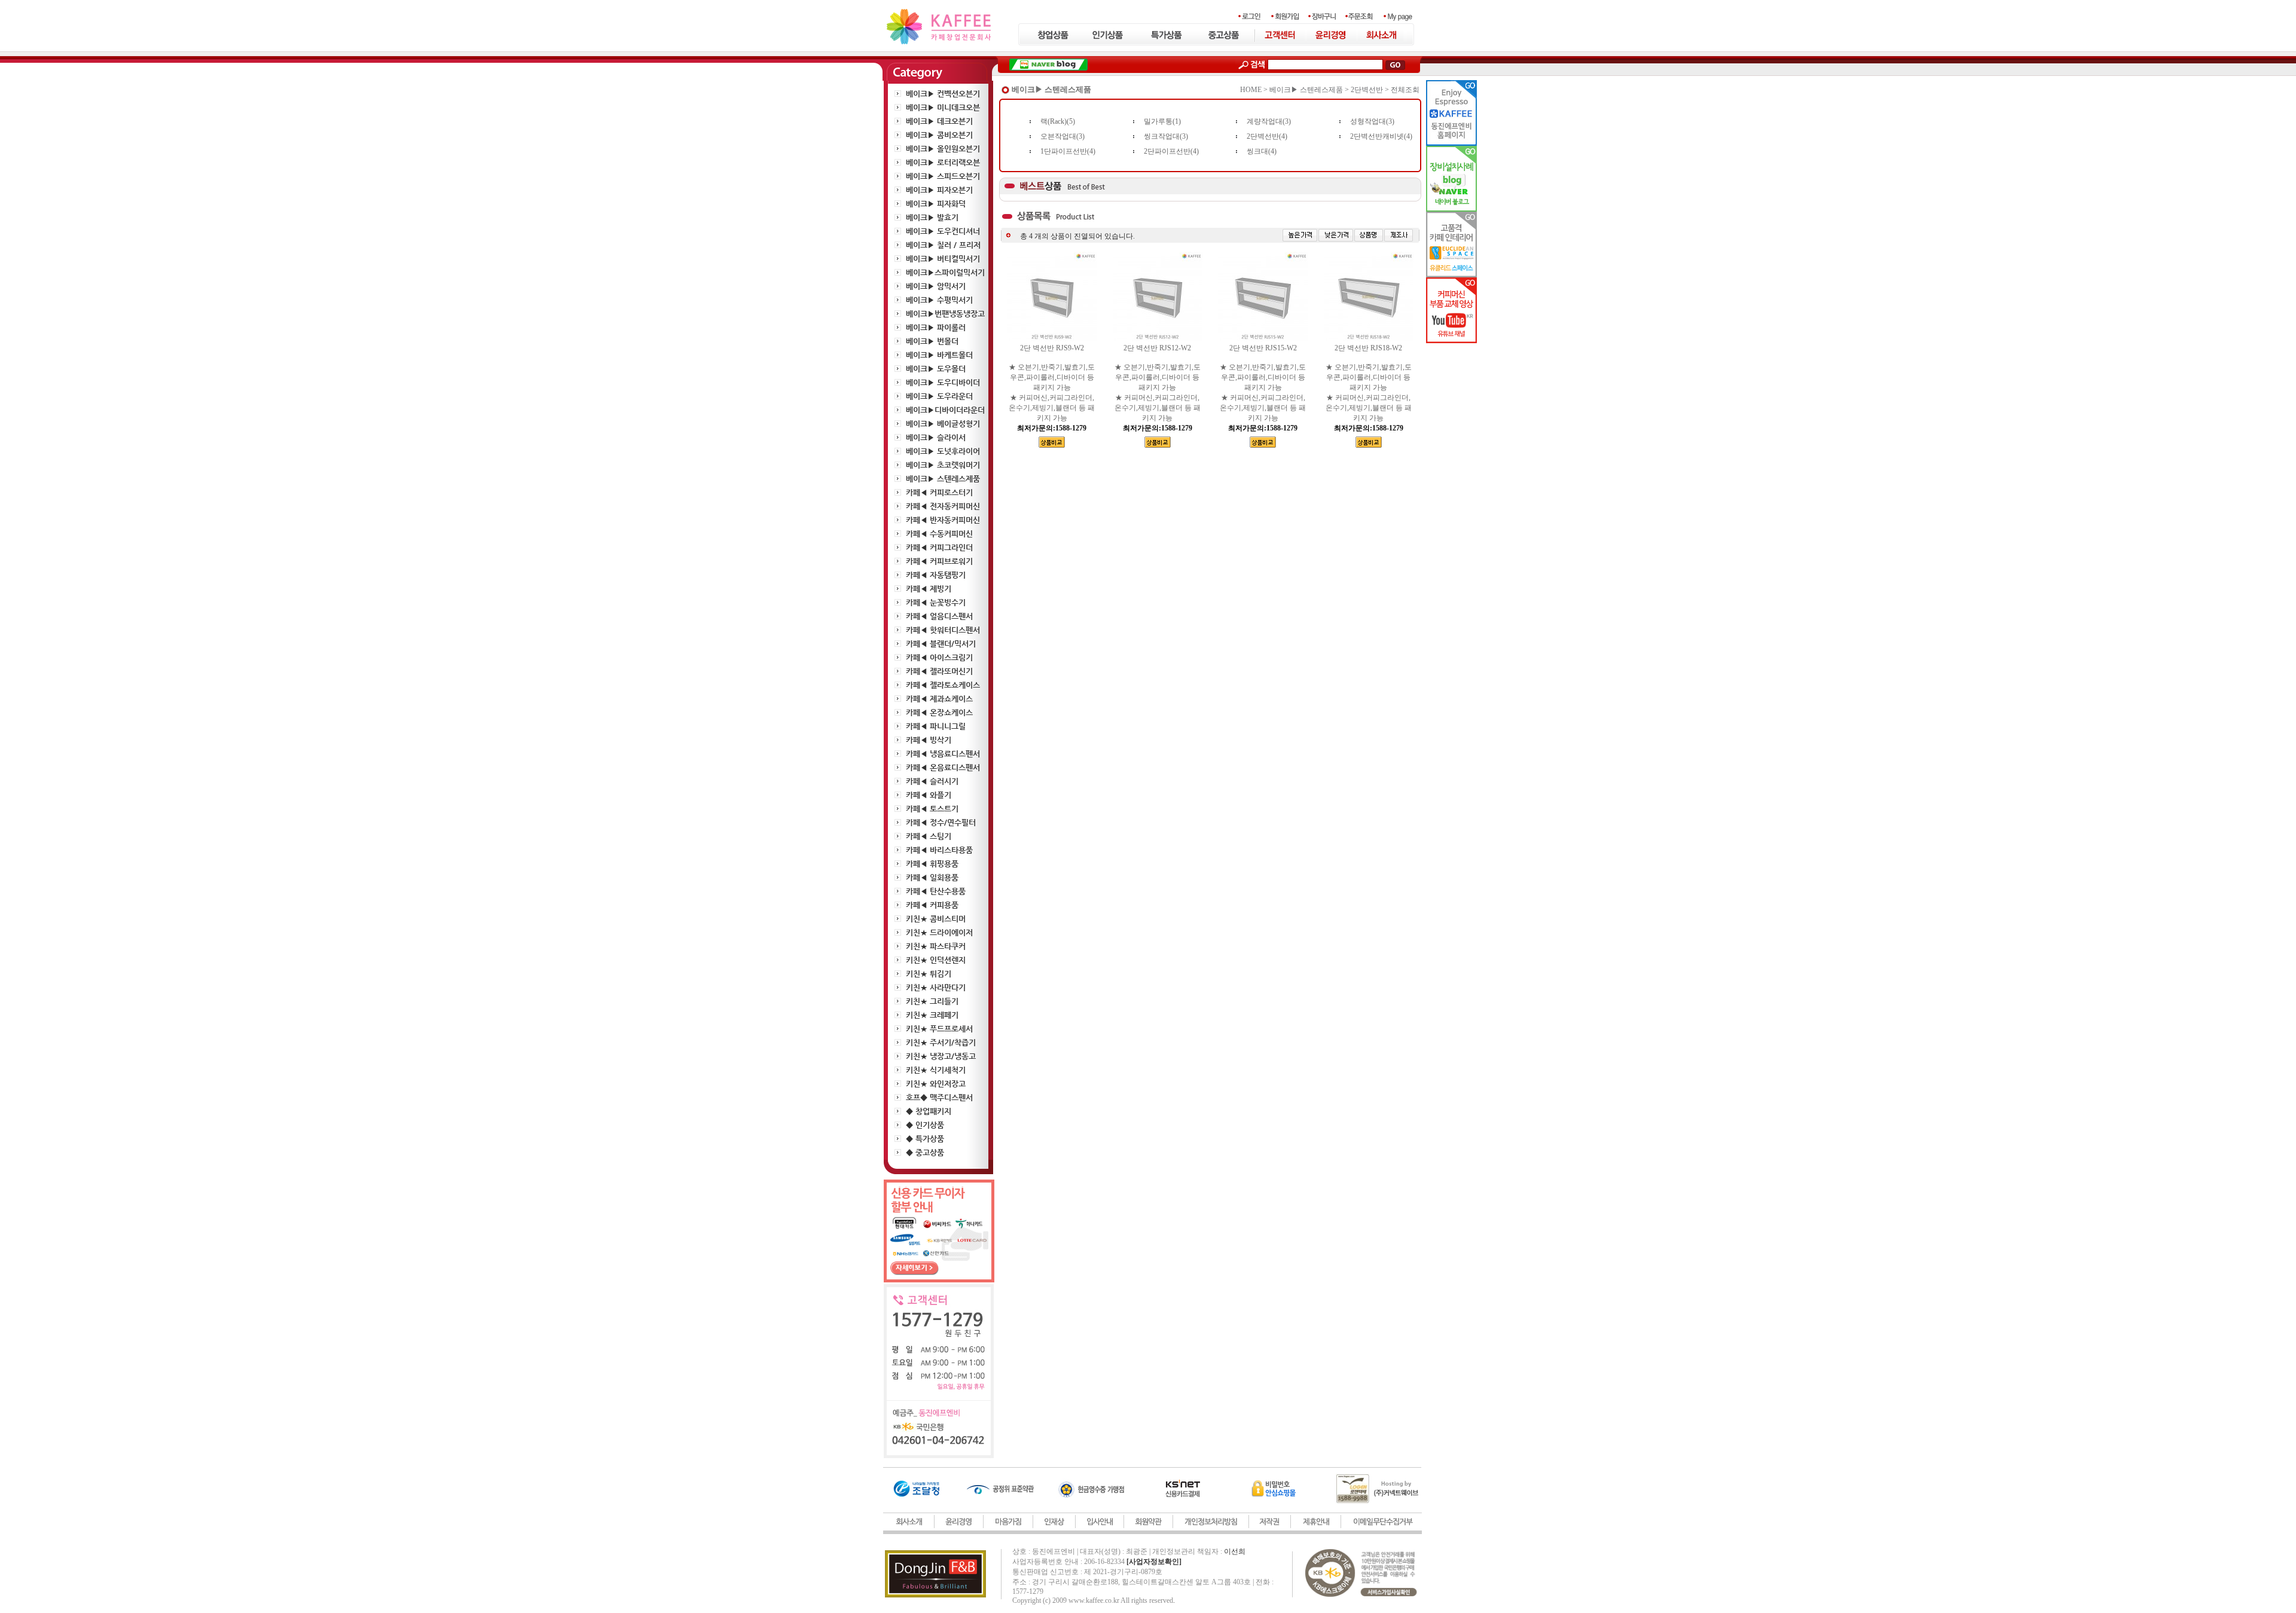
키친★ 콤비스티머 (936, 919)
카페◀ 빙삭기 (929, 740)
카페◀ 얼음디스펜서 (939, 616)
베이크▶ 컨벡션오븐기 (943, 94)
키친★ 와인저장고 (936, 1084)
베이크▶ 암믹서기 (936, 286)
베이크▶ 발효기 (932, 217)
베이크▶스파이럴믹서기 (945, 272)
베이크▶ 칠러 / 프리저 (943, 245)
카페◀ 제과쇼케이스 (939, 699)
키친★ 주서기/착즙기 (941, 1042)
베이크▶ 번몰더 (932, 341)
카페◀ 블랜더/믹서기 (941, 644)
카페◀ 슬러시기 (932, 781)
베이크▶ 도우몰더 (936, 369)
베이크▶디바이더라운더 (945, 410)
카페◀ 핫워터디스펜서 (943, 630)
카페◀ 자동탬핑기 (936, 575)
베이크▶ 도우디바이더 (943, 382)
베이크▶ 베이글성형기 (943, 424)
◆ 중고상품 (925, 1152)
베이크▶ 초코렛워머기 (943, 465)
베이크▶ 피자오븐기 (939, 190)
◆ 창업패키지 (929, 1111)
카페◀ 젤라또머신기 (939, 671)
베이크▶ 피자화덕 (936, 204)
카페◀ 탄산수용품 (936, 891)
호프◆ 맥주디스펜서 (939, 1097)
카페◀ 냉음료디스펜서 (943, 754)
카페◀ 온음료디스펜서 (943, 767)
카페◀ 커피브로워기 (939, 561)
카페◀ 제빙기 (929, 589)
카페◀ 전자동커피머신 (943, 506)
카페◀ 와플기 (929, 795)
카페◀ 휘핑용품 (932, 864)
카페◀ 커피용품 (932, 905)
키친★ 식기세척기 (936, 1070)
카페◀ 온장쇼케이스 (939, 712)
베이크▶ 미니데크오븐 (943, 107)
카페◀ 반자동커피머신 (943, 520)
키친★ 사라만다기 (936, 987)
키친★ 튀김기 (929, 974)
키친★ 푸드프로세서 (939, 1029)
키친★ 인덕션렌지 (936, 960)
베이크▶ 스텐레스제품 (943, 479)
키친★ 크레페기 (932, 1015)
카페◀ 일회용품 (932, 877)
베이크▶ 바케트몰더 (939, 355)
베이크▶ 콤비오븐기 (939, 135)
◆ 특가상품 (925, 1139)
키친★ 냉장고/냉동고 (941, 1056)
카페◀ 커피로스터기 (939, 492)
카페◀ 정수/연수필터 (941, 822)
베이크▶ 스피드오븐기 (943, 176)
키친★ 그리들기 (932, 1001)
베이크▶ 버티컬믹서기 (943, 259)
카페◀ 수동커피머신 (939, 534)
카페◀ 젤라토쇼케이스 (943, 685)
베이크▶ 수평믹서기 (939, 300)
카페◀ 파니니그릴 (936, 726)
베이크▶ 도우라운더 (939, 396)
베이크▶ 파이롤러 (936, 327)
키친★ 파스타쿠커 (936, 946)
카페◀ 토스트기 (932, 809)
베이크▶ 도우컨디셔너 (943, 231)
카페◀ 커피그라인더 (939, 547)
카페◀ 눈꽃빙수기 (936, 602)
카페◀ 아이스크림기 (939, 657)
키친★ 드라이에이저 (939, 932)
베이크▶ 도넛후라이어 (943, 451)
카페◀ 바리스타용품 (939, 850)
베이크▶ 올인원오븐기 (943, 149)
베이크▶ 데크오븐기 (939, 121)
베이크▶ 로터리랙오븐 (943, 162)
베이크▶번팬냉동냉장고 (945, 314)
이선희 (1235, 1551)
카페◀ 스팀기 (929, 836)
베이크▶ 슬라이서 (936, 437)
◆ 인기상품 (925, 1125)
